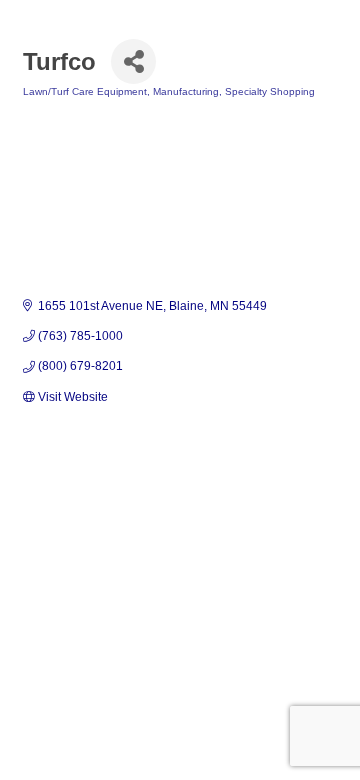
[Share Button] (133, 61)
